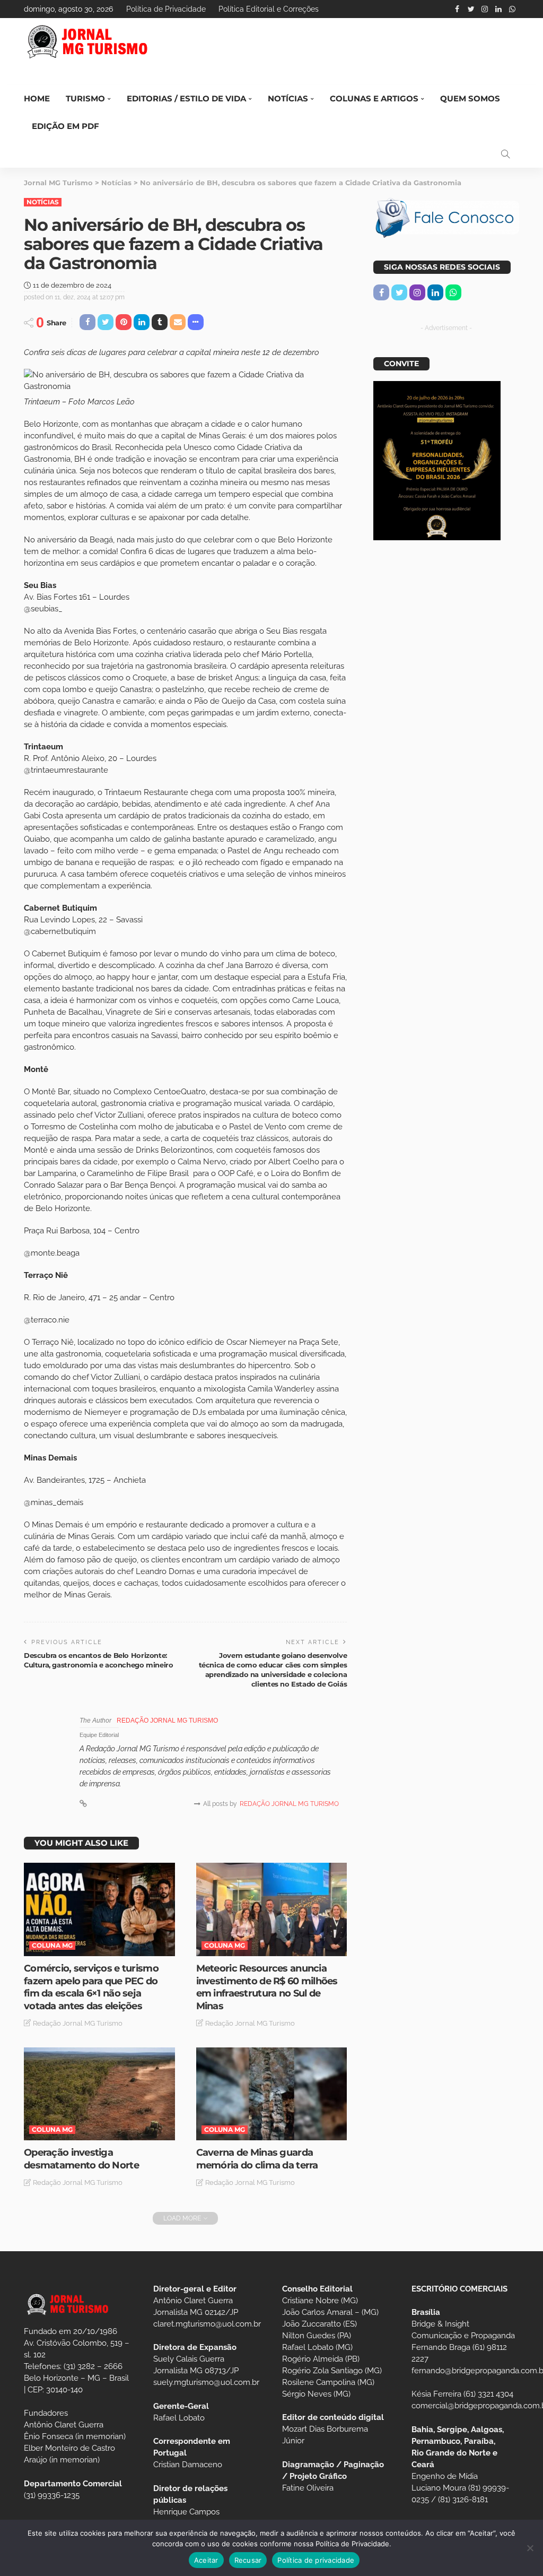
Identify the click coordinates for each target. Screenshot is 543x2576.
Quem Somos (470, 98)
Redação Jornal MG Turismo (167, 1721)
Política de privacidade (316, 2560)
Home (37, 98)
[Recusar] (530, 2548)
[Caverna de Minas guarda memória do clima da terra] (272, 2094)
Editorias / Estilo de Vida (186, 98)
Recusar (248, 2560)
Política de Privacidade (166, 9)
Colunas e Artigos (374, 98)
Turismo (85, 98)
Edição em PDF (65, 126)
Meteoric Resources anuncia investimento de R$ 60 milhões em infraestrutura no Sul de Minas (267, 1987)
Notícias (288, 98)
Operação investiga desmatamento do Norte (81, 2159)
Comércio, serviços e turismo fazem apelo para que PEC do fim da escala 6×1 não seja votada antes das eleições (91, 1987)
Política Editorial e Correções (269, 9)
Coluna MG (52, 1945)
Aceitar (206, 2560)
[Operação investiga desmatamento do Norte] (99, 2094)
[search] (505, 154)
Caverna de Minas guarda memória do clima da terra (257, 2159)
